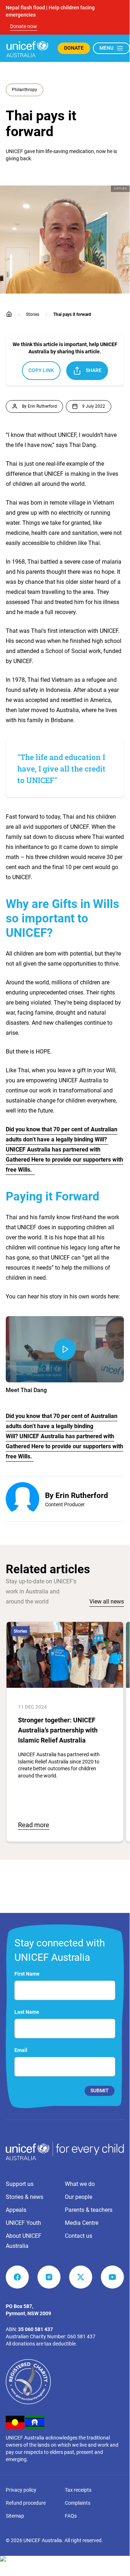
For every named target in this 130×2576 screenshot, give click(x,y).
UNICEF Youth (23, 2223)
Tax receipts (78, 2490)
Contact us (79, 2236)
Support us (20, 2184)
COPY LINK (41, 370)
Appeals (16, 2210)
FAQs (71, 2516)
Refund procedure (26, 2503)
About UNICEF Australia (24, 2241)
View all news (107, 1602)
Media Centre (82, 2223)
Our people (79, 2197)
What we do (80, 2184)
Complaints (78, 2503)
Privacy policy (21, 2490)
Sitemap (15, 2516)
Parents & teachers (89, 2210)
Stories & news (24, 2197)
